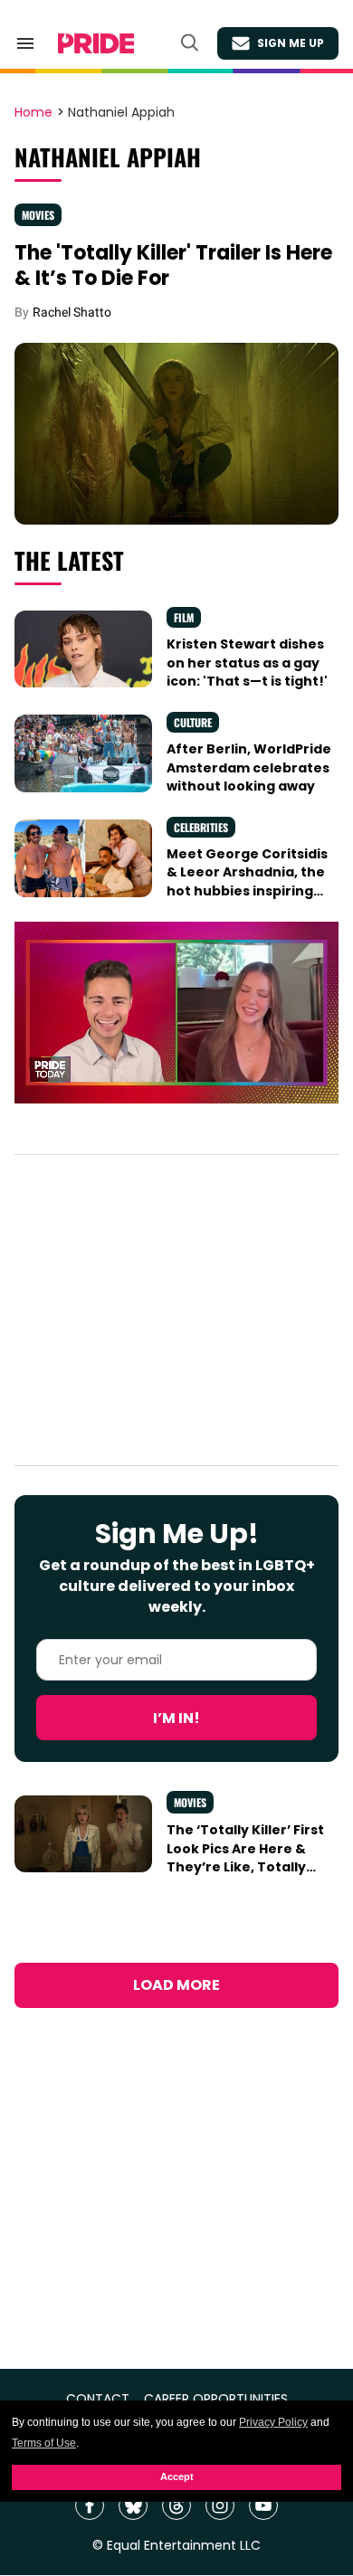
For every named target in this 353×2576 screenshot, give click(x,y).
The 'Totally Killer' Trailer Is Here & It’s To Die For (173, 265)
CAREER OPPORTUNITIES (216, 2399)
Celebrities (201, 827)
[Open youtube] (263, 2505)
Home (33, 113)
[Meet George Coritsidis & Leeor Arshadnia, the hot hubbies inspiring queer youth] (83, 857)
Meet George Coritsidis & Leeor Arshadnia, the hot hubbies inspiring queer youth (247, 881)
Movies (38, 215)
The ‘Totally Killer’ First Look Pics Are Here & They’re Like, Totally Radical (245, 1857)
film (184, 617)
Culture (193, 722)
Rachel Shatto (72, 312)
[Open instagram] (220, 2505)
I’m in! (176, 1718)
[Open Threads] (176, 2505)
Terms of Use (44, 2443)
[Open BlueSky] (133, 2505)
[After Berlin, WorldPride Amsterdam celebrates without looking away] (83, 753)
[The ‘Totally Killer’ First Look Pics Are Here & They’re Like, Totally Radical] (83, 1833)
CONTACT (98, 2399)
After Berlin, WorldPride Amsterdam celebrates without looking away (249, 767)
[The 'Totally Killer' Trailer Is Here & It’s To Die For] (176, 432)
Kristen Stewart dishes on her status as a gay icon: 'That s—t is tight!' (247, 663)
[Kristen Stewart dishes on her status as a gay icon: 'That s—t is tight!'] (83, 648)
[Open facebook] (90, 2505)
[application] (176, 1013)
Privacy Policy (273, 2422)
